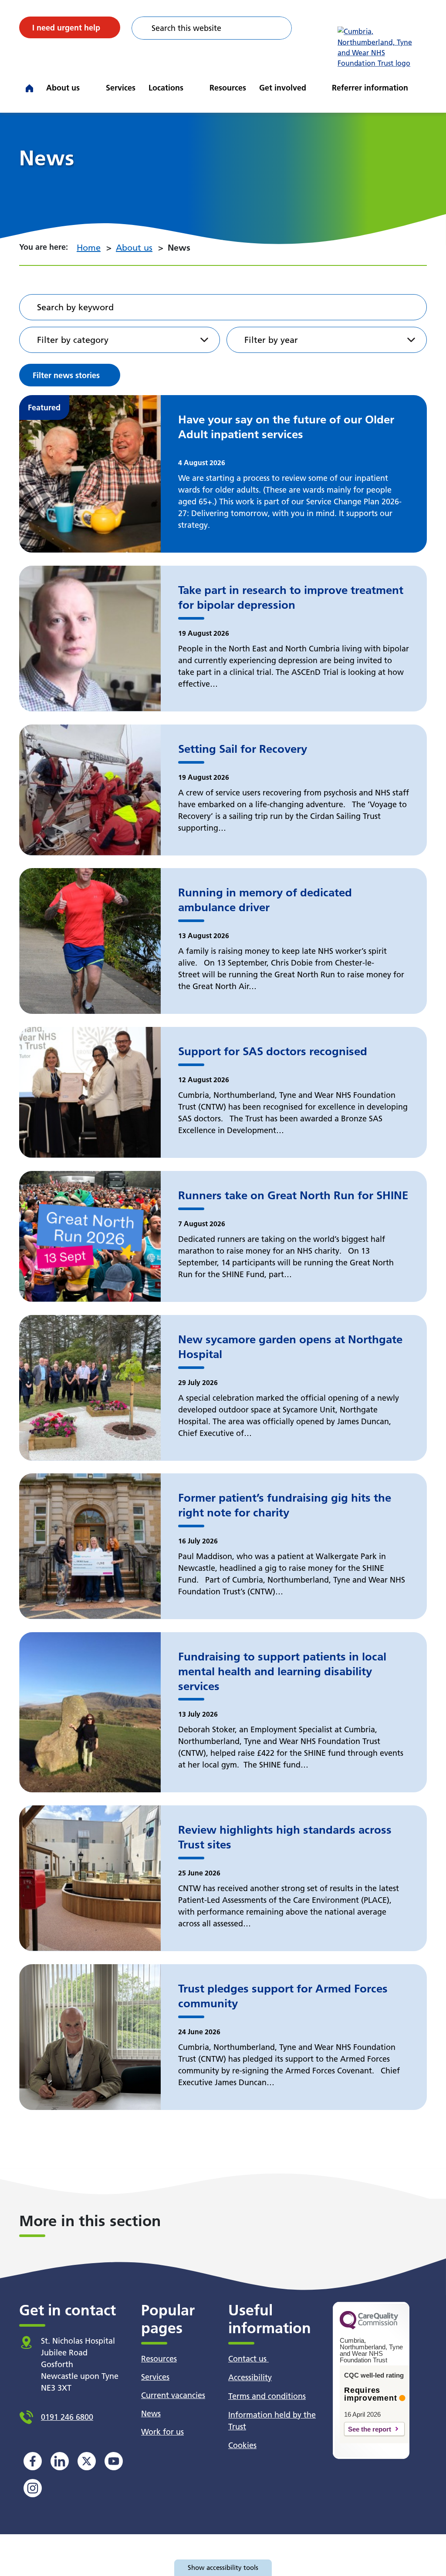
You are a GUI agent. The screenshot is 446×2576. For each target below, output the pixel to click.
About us (63, 88)
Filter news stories (66, 375)
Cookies (242, 2445)
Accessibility (250, 2377)
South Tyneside (196, 78)
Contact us (248, 2359)
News (151, 2413)
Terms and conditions (267, 2396)
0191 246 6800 (67, 2417)
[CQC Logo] (369, 2327)
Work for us (162, 2432)
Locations (166, 88)
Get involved (283, 88)
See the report (370, 2429)
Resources (228, 88)
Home (89, 248)
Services (121, 88)
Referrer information (370, 88)
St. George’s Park (199, 78)
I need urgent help (66, 28)
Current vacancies (173, 2395)
